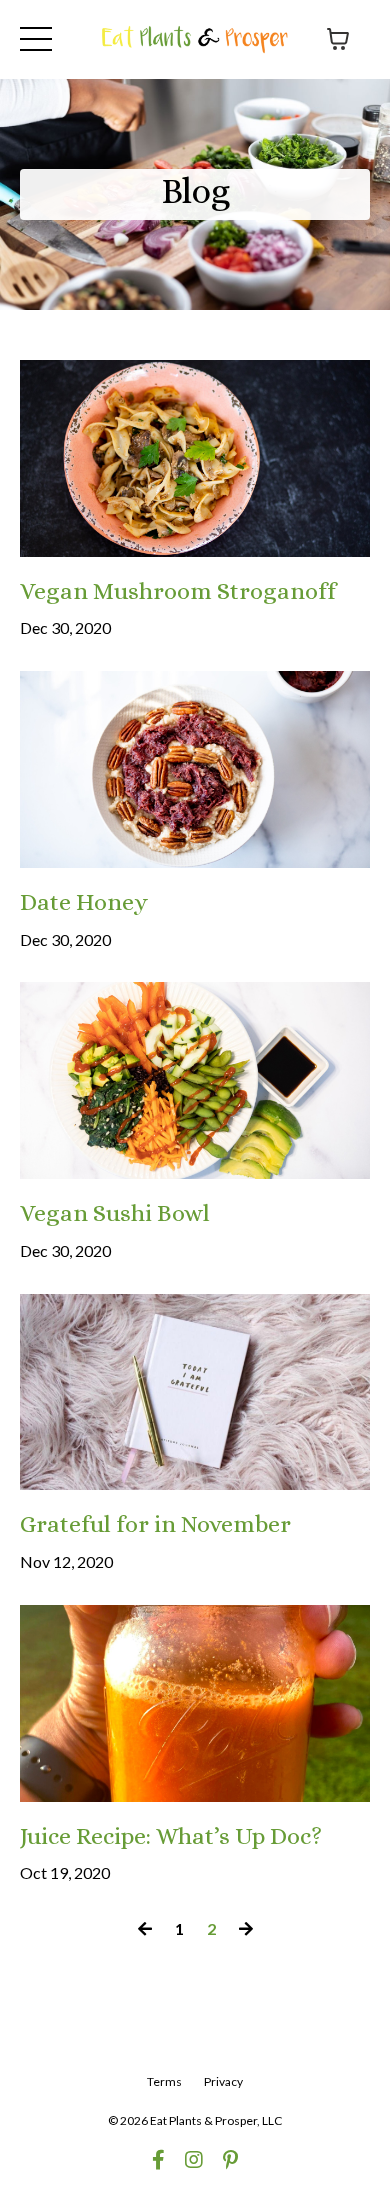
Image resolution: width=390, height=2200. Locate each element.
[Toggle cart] (338, 39)
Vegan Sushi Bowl (115, 1213)
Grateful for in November (155, 1524)
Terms (164, 2081)
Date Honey (84, 902)
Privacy (223, 2081)
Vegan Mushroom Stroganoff (178, 591)
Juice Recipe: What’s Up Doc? (171, 1836)
